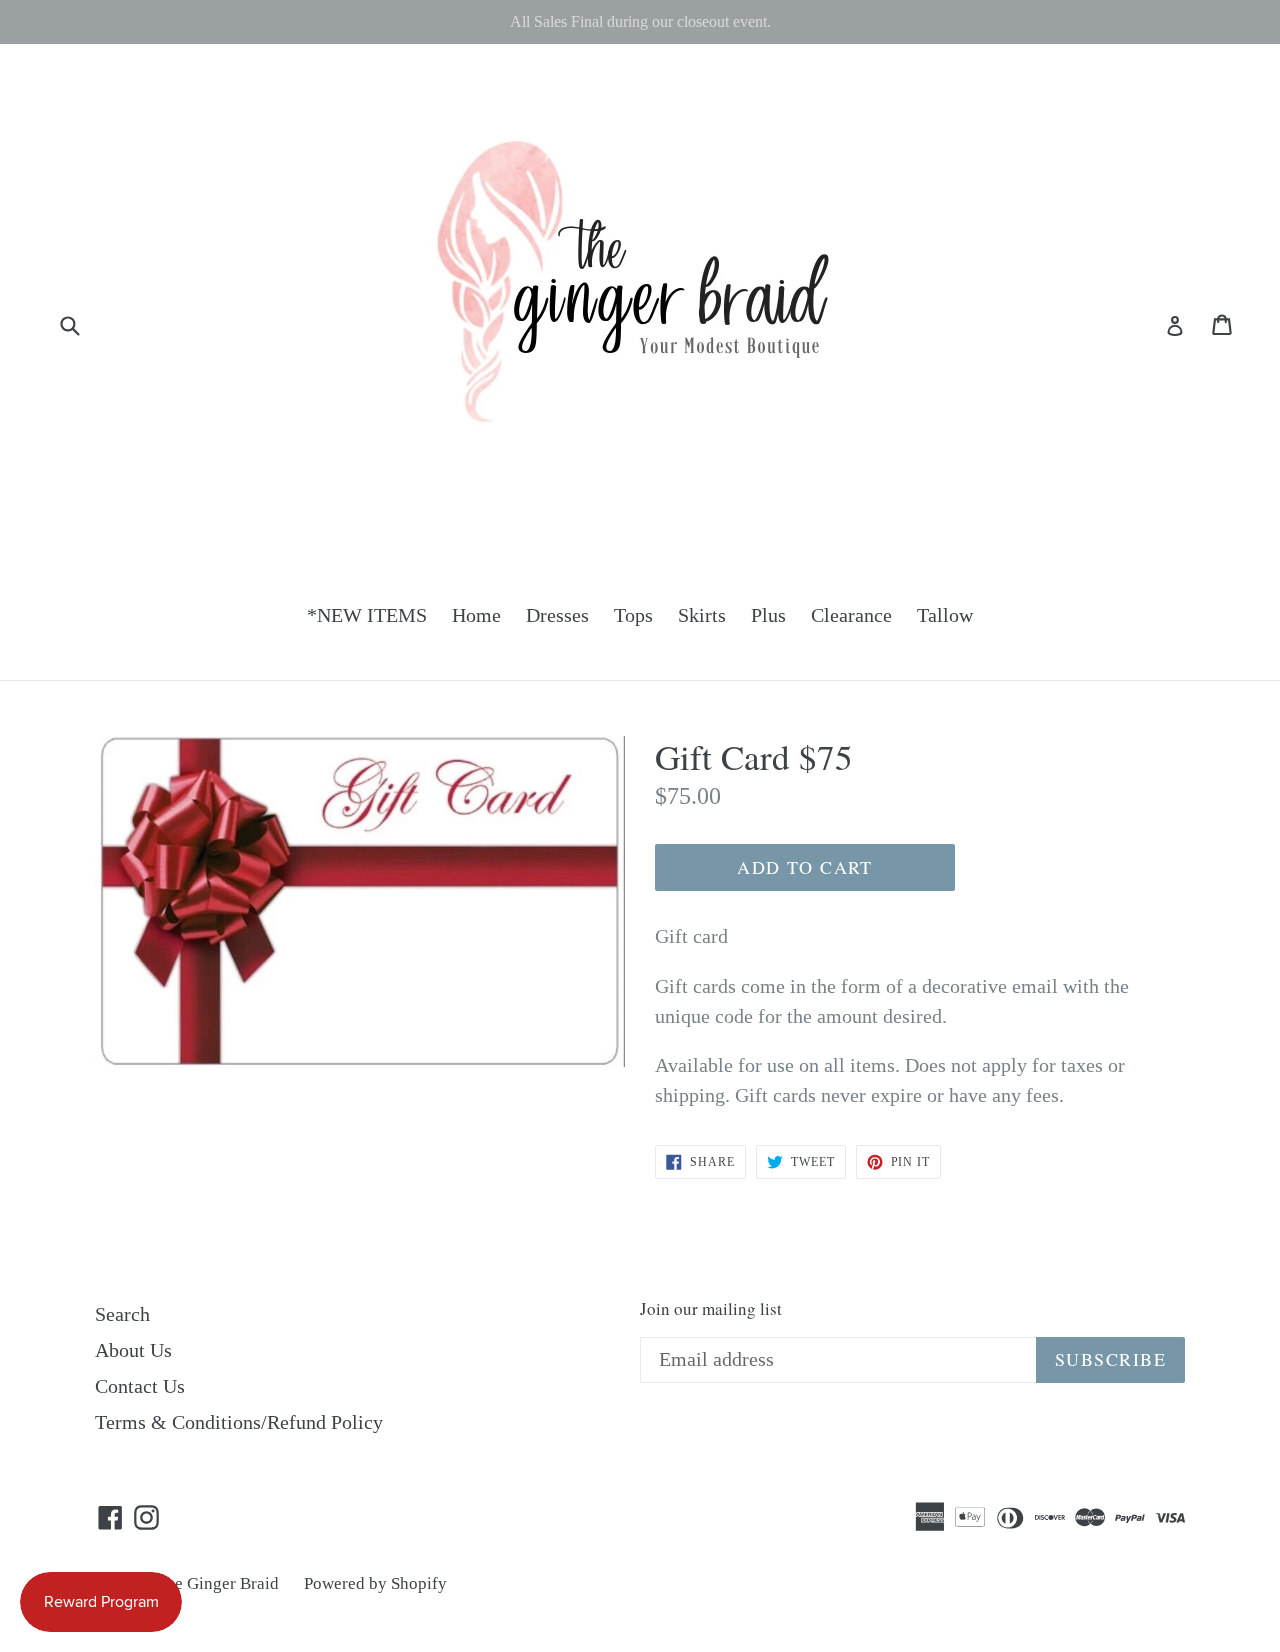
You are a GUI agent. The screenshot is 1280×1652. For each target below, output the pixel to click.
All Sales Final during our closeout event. (640, 21)
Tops (633, 615)
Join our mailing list (711, 1309)
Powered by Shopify (375, 1583)
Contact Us (140, 1386)
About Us (133, 1350)
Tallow (945, 615)
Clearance (851, 615)
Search (122, 1314)
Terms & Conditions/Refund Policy (239, 1422)
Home (476, 615)
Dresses (557, 615)
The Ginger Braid (217, 1583)
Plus (768, 615)
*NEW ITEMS (367, 615)
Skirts (702, 615)
